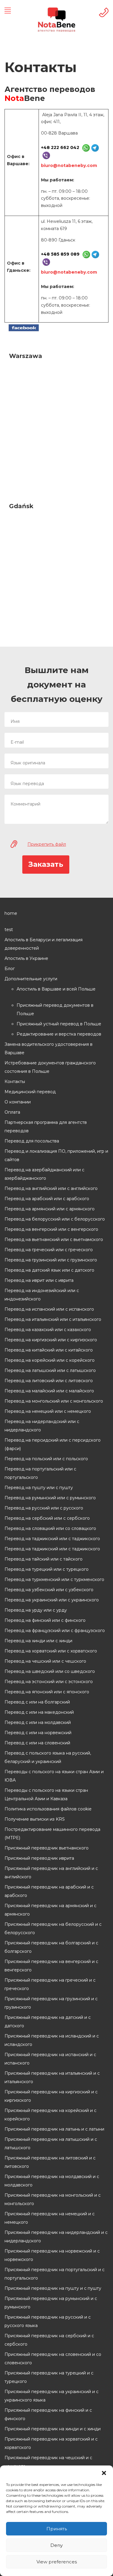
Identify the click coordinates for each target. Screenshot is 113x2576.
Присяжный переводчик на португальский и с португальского (55, 2274)
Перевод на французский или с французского (55, 1631)
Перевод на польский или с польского (46, 1459)
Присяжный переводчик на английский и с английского (51, 1873)
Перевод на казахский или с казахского (48, 1330)
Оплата (12, 1112)
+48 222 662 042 (60, 147)
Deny (56, 2545)
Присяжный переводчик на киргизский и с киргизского (51, 2096)
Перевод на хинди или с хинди (38, 1641)
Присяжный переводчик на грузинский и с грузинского (51, 2003)
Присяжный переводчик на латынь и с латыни (54, 2129)
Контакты (15, 1082)
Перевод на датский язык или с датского (49, 1270)
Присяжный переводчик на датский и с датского (48, 2022)
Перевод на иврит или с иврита (39, 1280)
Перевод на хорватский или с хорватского (51, 1651)
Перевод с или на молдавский (38, 1722)
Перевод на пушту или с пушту (39, 1488)
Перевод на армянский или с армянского (50, 1209)
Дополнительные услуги (31, 979)
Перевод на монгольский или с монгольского (54, 1401)
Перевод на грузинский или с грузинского (51, 1260)
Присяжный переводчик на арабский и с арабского (49, 1891)
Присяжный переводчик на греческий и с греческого (50, 1984)
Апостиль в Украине (26, 958)
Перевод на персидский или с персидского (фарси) (53, 1444)
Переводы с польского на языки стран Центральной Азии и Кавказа (46, 1795)
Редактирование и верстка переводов (59, 1034)
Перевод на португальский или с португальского (40, 1473)
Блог (10, 969)
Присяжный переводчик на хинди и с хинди (53, 2429)
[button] (104, 2473)
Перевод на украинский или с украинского (52, 1600)
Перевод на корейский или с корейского (50, 1360)
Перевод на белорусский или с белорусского (55, 1219)
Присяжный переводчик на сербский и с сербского (49, 2340)
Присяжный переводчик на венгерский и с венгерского (51, 1966)
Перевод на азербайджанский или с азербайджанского (44, 1174)
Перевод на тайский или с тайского (44, 1559)
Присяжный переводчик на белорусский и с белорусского (53, 1928)
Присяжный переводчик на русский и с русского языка (48, 2321)
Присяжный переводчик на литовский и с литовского (50, 2162)
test (9, 930)
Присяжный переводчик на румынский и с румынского (51, 2303)
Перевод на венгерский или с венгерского (51, 1229)
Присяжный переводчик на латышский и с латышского (51, 2144)
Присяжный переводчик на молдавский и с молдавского (52, 2181)
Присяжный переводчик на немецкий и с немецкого (50, 2218)
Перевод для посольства (32, 1141)
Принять (57, 2529)
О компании (18, 1102)
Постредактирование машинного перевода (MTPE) (52, 1834)
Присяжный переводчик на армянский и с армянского (50, 1910)
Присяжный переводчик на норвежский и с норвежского (52, 2255)
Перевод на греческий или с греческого (49, 1250)
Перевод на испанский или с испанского (49, 1309)
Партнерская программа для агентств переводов (46, 1127)
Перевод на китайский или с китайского (49, 1350)
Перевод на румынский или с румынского (50, 1498)
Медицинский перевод (30, 1092)
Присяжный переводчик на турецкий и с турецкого (49, 2377)
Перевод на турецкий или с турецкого (47, 1569)
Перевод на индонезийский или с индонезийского (42, 1295)
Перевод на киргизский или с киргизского (51, 1340)
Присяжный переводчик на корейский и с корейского (50, 2115)
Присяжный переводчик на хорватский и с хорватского (51, 2443)
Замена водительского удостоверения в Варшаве (49, 1048)
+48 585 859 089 (60, 254)
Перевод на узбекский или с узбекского (49, 1590)
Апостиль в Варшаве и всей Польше (56, 989)
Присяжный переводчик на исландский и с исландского (52, 2040)
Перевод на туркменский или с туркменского (54, 1579)
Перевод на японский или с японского (47, 1692)
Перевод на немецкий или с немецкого (48, 1411)
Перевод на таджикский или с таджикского (52, 1539)
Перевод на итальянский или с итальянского (53, 1319)
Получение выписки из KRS (35, 1819)
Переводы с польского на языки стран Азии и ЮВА (54, 1776)
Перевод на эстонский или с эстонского (49, 1682)
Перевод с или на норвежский (38, 1733)
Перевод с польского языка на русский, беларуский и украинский (48, 1757)
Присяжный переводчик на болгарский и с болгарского (51, 1947)
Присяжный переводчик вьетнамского (47, 1848)
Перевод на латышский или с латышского (50, 1370)
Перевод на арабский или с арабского (47, 1199)
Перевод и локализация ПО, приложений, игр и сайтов (56, 1155)
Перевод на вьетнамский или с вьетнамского (54, 1239)
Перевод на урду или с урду (36, 1610)
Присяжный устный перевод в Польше (59, 1024)
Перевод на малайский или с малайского (49, 1391)
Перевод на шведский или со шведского (50, 1671)
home (11, 913)
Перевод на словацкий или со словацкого (50, 1528)
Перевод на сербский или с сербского (47, 1518)
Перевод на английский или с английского (51, 1188)
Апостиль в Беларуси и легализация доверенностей (44, 944)
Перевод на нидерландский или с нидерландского (42, 1426)
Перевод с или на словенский (37, 1743)
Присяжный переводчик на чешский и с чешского (48, 2462)
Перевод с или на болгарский (37, 1702)
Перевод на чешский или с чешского (45, 1661)
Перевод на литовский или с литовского (49, 1381)
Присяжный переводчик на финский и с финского (48, 2414)
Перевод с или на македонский (39, 1712)
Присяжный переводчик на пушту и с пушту (53, 2288)
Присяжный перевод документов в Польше (55, 1009)
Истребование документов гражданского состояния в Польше (50, 1067)
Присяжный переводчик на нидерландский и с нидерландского (56, 2237)
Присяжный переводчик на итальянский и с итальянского (52, 2077)
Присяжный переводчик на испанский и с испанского (50, 2059)
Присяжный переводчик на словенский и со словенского (53, 2359)
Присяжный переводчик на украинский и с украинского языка (52, 2396)
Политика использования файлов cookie (48, 1809)
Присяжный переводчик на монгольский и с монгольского (53, 2199)
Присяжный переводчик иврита (39, 1858)
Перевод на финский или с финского (45, 1620)
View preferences (57, 2562)
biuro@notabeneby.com (69, 165)
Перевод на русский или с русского (44, 1508)
